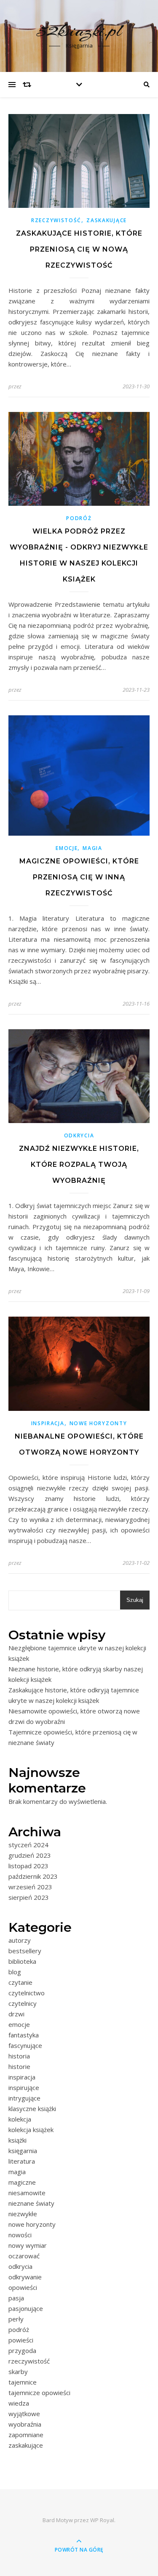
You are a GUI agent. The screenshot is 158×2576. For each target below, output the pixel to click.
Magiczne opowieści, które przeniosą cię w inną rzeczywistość (79, 877)
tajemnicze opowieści (39, 2393)
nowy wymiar (28, 2245)
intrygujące (24, 2098)
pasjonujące (26, 2308)
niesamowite (27, 2193)
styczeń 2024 (28, 1845)
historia (19, 2056)
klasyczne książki (32, 2109)
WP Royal (102, 2520)
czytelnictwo (27, 1993)
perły (16, 2319)
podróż (79, 518)
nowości (20, 2235)
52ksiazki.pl (79, 31)
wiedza (19, 2403)
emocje (67, 848)
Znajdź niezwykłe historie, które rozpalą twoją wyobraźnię (79, 1165)
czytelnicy (23, 2003)
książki (17, 2140)
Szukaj (135, 1600)
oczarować (24, 2256)
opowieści (23, 2287)
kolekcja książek (31, 2130)
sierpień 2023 (29, 1897)
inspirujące (24, 2087)
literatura (22, 2161)
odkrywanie (25, 2277)
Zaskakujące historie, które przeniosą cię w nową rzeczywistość (79, 249)
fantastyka (24, 2035)
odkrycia (79, 1135)
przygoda (22, 2350)
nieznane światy (31, 2203)
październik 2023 (33, 1876)
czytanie (20, 1982)
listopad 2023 (28, 1866)
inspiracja (48, 1423)
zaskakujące (107, 220)
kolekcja (20, 2119)
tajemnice (23, 2382)
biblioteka (22, 1961)
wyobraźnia (25, 2424)
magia (92, 848)
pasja (16, 2298)
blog (15, 1972)
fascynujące (25, 2045)
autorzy (20, 1940)
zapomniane (26, 2435)
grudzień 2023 (30, 1855)
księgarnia (23, 2151)
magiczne (22, 2182)
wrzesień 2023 (30, 1887)
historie (19, 2066)
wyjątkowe (24, 2414)
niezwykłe (23, 2214)
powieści (21, 2340)
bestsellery (25, 1951)
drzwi (16, 2014)
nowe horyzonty (98, 1423)
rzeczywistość (56, 220)
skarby (18, 2372)
